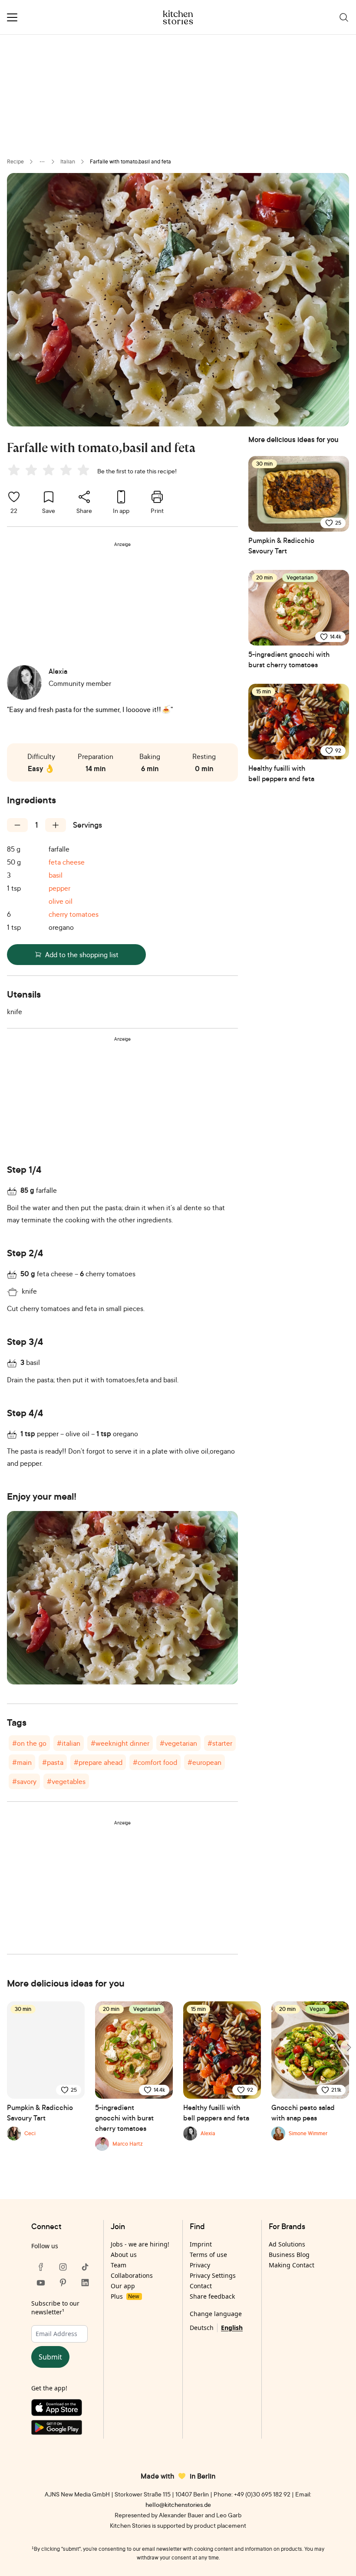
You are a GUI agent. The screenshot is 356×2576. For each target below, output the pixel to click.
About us (124, 2255)
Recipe (15, 161)
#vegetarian (178, 1743)
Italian (68, 161)
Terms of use (208, 2255)
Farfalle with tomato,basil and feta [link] (130, 161)
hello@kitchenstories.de (178, 2504)
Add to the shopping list (82, 955)
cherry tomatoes (74, 914)
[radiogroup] (50, 471)
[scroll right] (348, 2047)
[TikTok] (85, 2267)
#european (204, 1762)
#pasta (53, 1762)
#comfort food (155, 1762)
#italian (69, 1743)
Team (119, 2265)
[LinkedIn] (85, 2283)
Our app (123, 2286)
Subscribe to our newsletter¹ (55, 2308)
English (232, 2328)
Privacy (200, 2265)
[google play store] (63, 2429)
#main (22, 1762)
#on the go (29, 1743)
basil (56, 875)
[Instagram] (63, 2267)
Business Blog (289, 2255)
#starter (220, 1743)
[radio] (14, 470)
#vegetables (66, 1781)
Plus (125, 2296)
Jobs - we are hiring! (140, 2244)
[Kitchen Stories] (178, 17)
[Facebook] (41, 2267)
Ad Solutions (287, 2244)
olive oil (61, 901)
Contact (201, 2286)
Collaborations (132, 2275)
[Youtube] (41, 2283)
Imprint (201, 2244)
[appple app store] (63, 2410)
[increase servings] (56, 825)
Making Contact (292, 2265)
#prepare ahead (98, 1762)
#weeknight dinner (120, 1743)
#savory (24, 1781)
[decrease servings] (17, 825)
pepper (59, 888)
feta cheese (67, 862)
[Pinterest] (63, 2283)
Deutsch (202, 2328)
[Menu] (12, 17)
